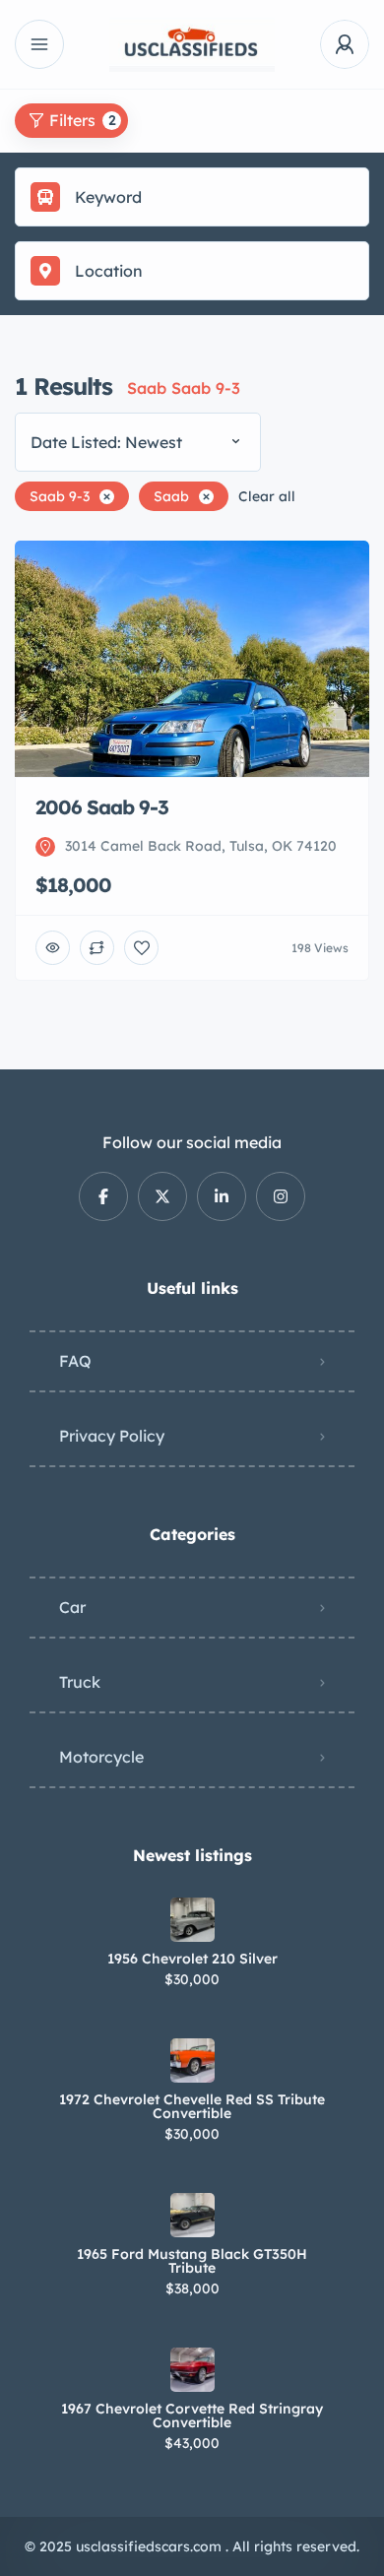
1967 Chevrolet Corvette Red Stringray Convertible (192, 2415)
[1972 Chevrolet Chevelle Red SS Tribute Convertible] (192, 2061)
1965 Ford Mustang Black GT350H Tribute (192, 2261)
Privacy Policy (112, 1436)
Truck (80, 1682)
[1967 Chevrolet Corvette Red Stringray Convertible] (192, 2370)
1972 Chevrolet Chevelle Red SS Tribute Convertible (192, 2106)
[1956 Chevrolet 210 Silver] (192, 1920)
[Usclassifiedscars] (192, 45)
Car (72, 1607)
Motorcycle (101, 1757)
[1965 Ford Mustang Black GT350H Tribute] (192, 2215)
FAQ (75, 1361)
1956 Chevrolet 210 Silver (192, 1959)
